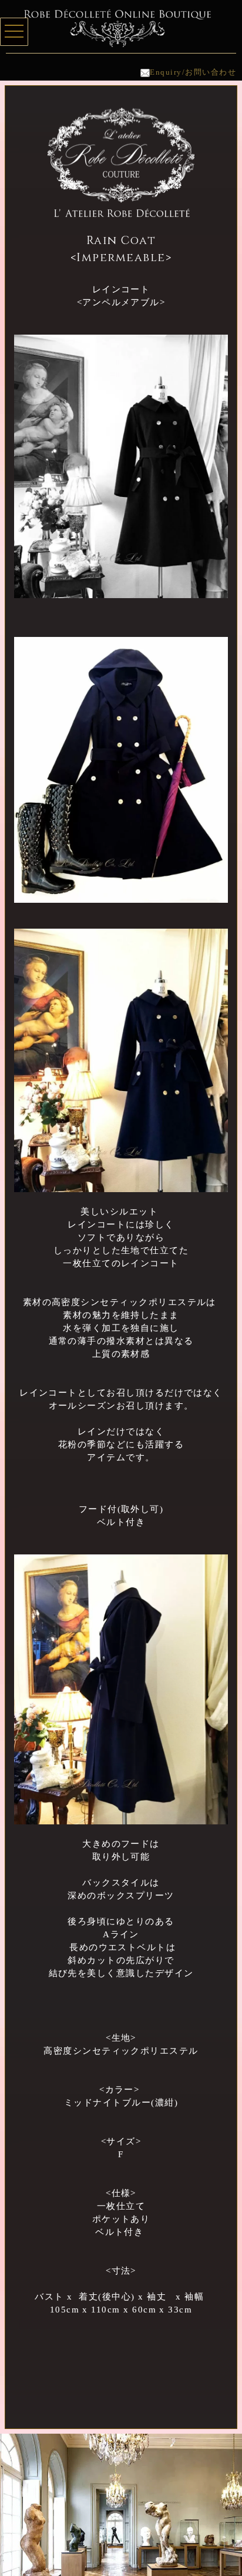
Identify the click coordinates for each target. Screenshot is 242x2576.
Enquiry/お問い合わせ (193, 72)
